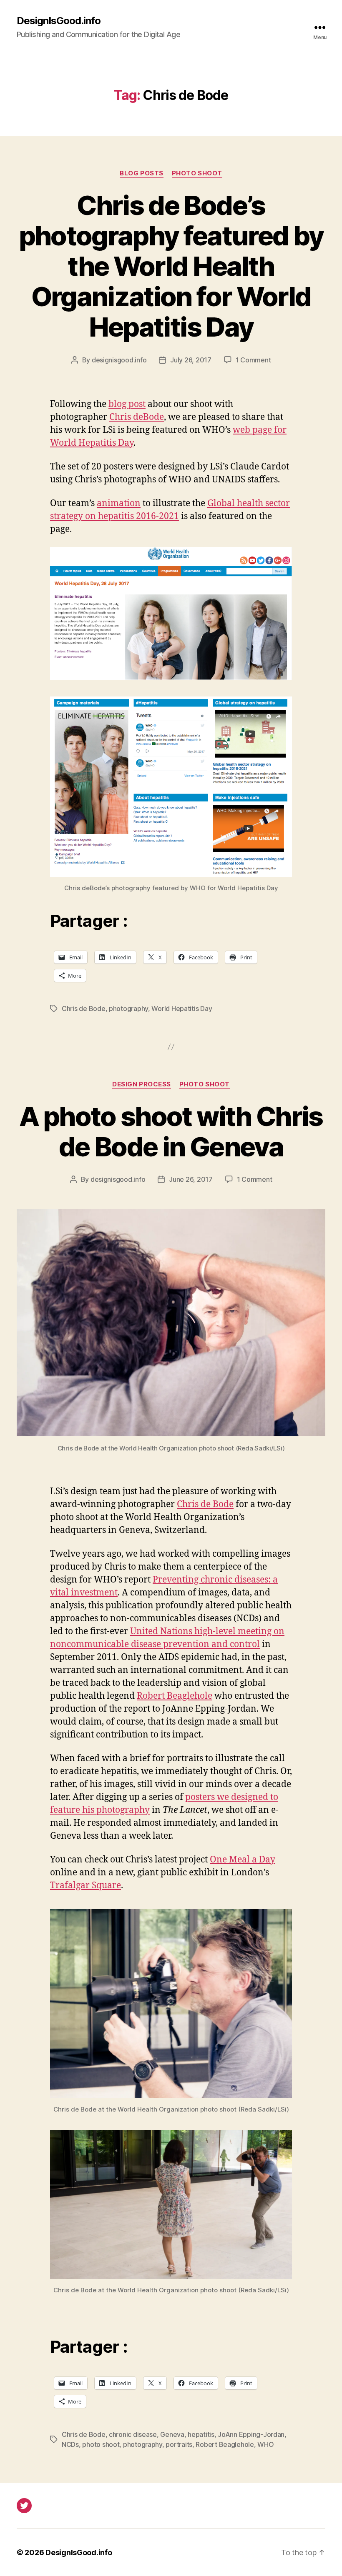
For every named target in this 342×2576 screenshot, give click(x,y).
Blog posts (142, 173)
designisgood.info (119, 360)
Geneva (172, 2434)
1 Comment (253, 360)
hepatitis (201, 2434)
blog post (127, 404)
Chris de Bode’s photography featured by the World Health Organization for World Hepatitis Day (171, 266)
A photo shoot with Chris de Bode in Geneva (171, 1131)
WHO (265, 2444)
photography (128, 1008)
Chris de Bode (84, 1008)
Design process (142, 1084)
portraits (179, 2444)
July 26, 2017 (191, 360)
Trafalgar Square (85, 1886)
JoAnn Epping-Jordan (251, 2434)
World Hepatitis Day (182, 1008)
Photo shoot (197, 173)
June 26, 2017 (191, 1179)
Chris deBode (137, 417)
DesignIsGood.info (59, 21)
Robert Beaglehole (175, 1696)
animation (119, 503)
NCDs (70, 2444)
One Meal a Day (243, 1860)
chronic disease (133, 2434)
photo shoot (101, 2444)
